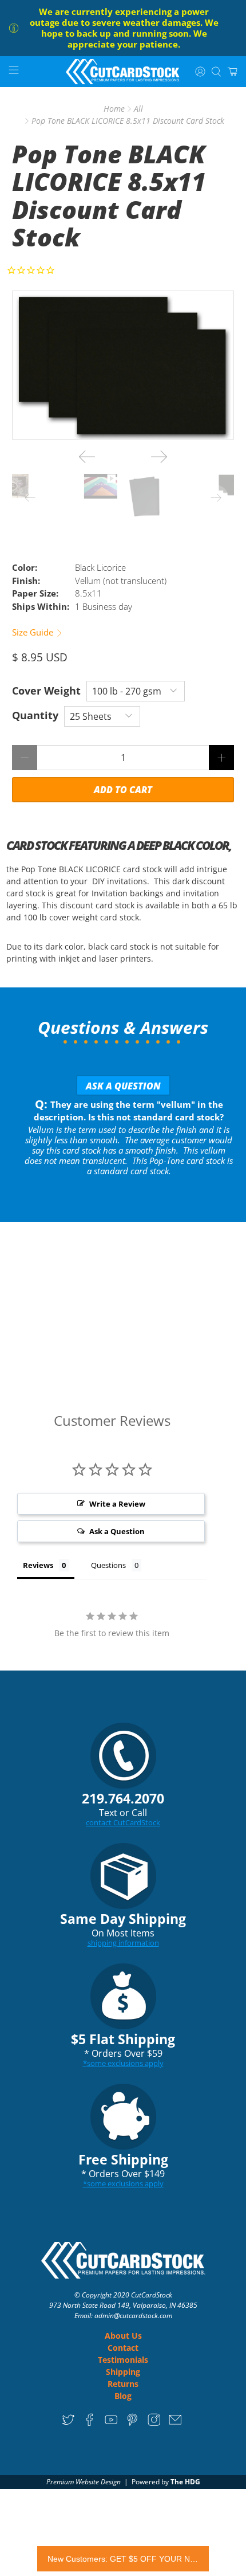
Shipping (123, 2372)
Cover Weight (46, 691)
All (138, 109)
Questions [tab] (108, 1565)
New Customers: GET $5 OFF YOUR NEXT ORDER (123, 2559)
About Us (123, 2336)
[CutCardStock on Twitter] (68, 2424)
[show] (123, 365)
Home (114, 109)
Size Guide (34, 632)
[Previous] (87, 457)
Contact (123, 2348)
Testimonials (123, 2360)
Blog (123, 2396)
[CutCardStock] (123, 72)
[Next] (159, 457)
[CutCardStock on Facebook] (90, 2424)
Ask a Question (123, 1086)
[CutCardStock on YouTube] (111, 2424)
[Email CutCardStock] (175, 2424)
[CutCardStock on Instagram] (154, 2424)
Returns (123, 2384)
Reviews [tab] (38, 1565)
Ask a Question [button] (117, 1531)
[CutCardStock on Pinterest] (132, 2424)
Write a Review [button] (117, 1504)
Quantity (35, 715)
